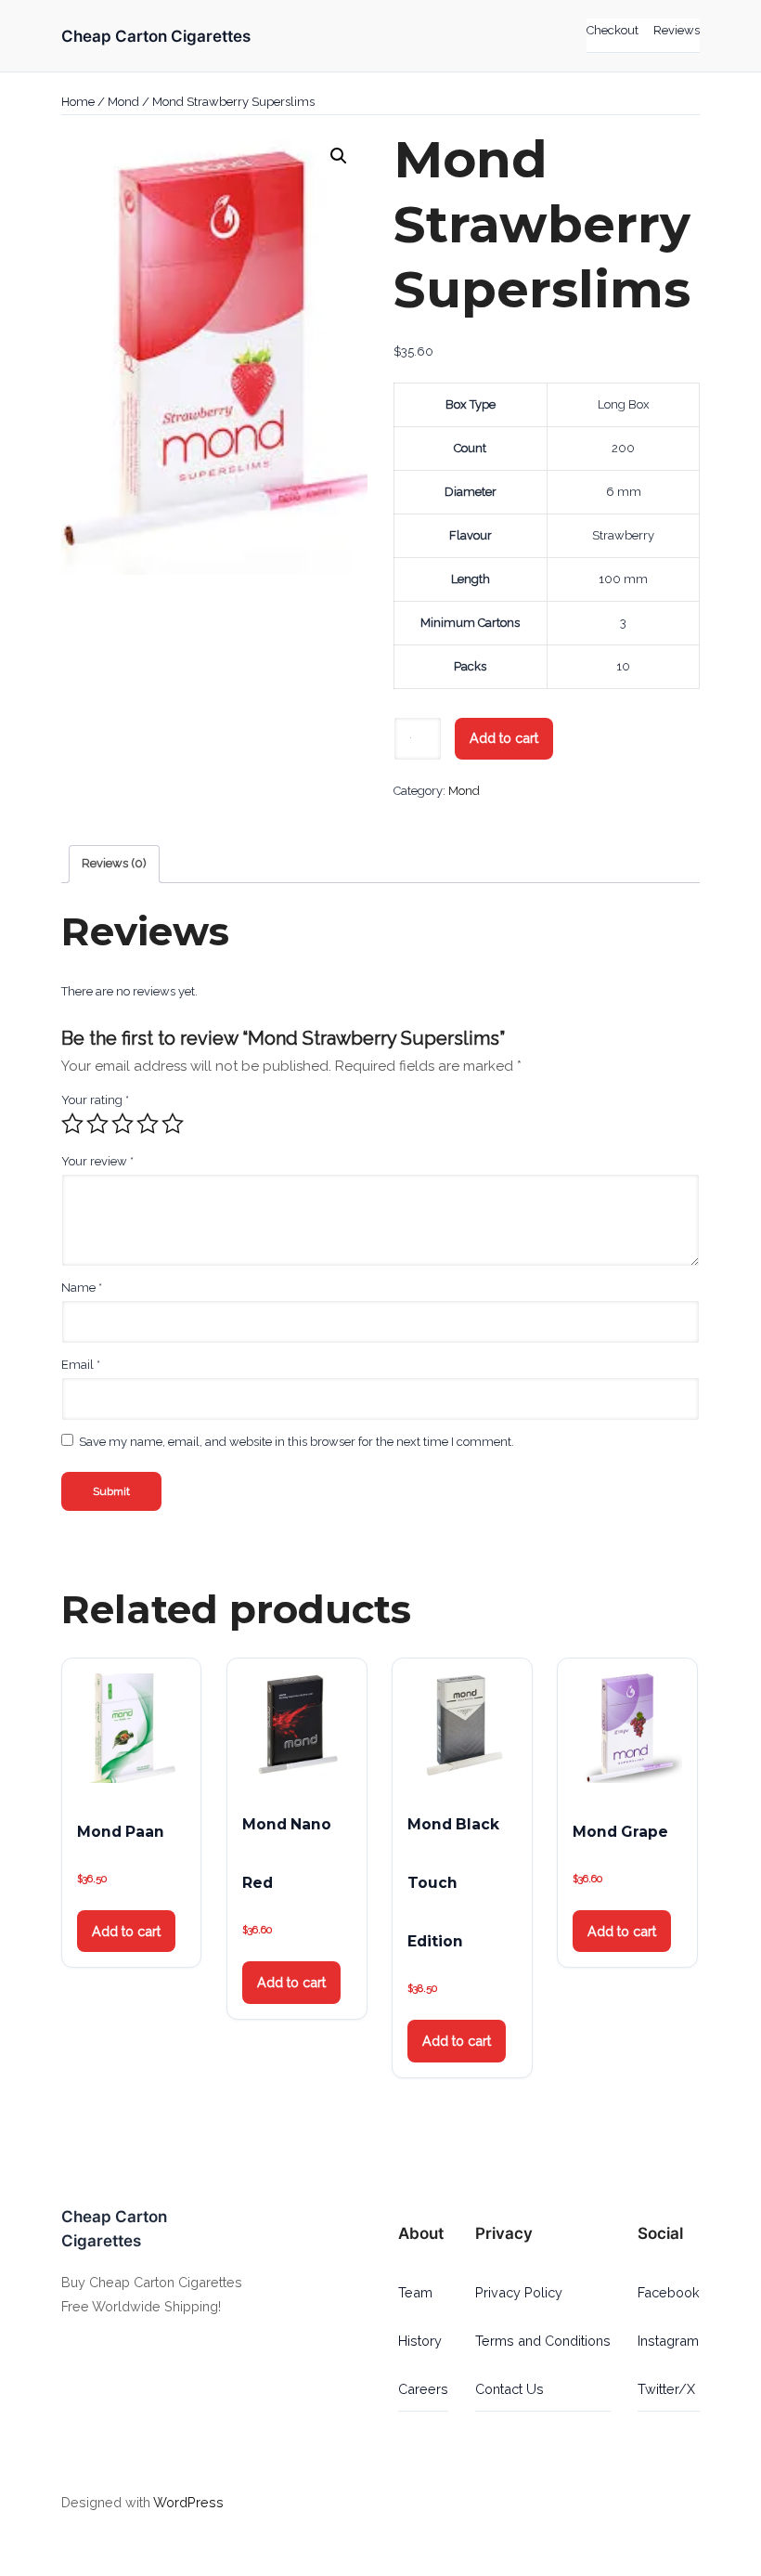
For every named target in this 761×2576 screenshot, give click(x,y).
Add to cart (504, 738)
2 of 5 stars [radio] (97, 1124)
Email (81, 1365)
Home (78, 102)
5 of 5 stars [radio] (173, 1124)
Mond (123, 102)
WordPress (188, 2502)
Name (82, 1288)
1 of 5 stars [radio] (72, 1124)
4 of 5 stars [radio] (148, 1124)
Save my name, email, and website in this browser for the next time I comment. (297, 1442)
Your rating (95, 1100)
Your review (97, 1161)
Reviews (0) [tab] (114, 863)
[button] (339, 156)
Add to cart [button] (126, 1931)
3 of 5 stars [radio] (123, 1124)
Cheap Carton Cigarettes (156, 36)
